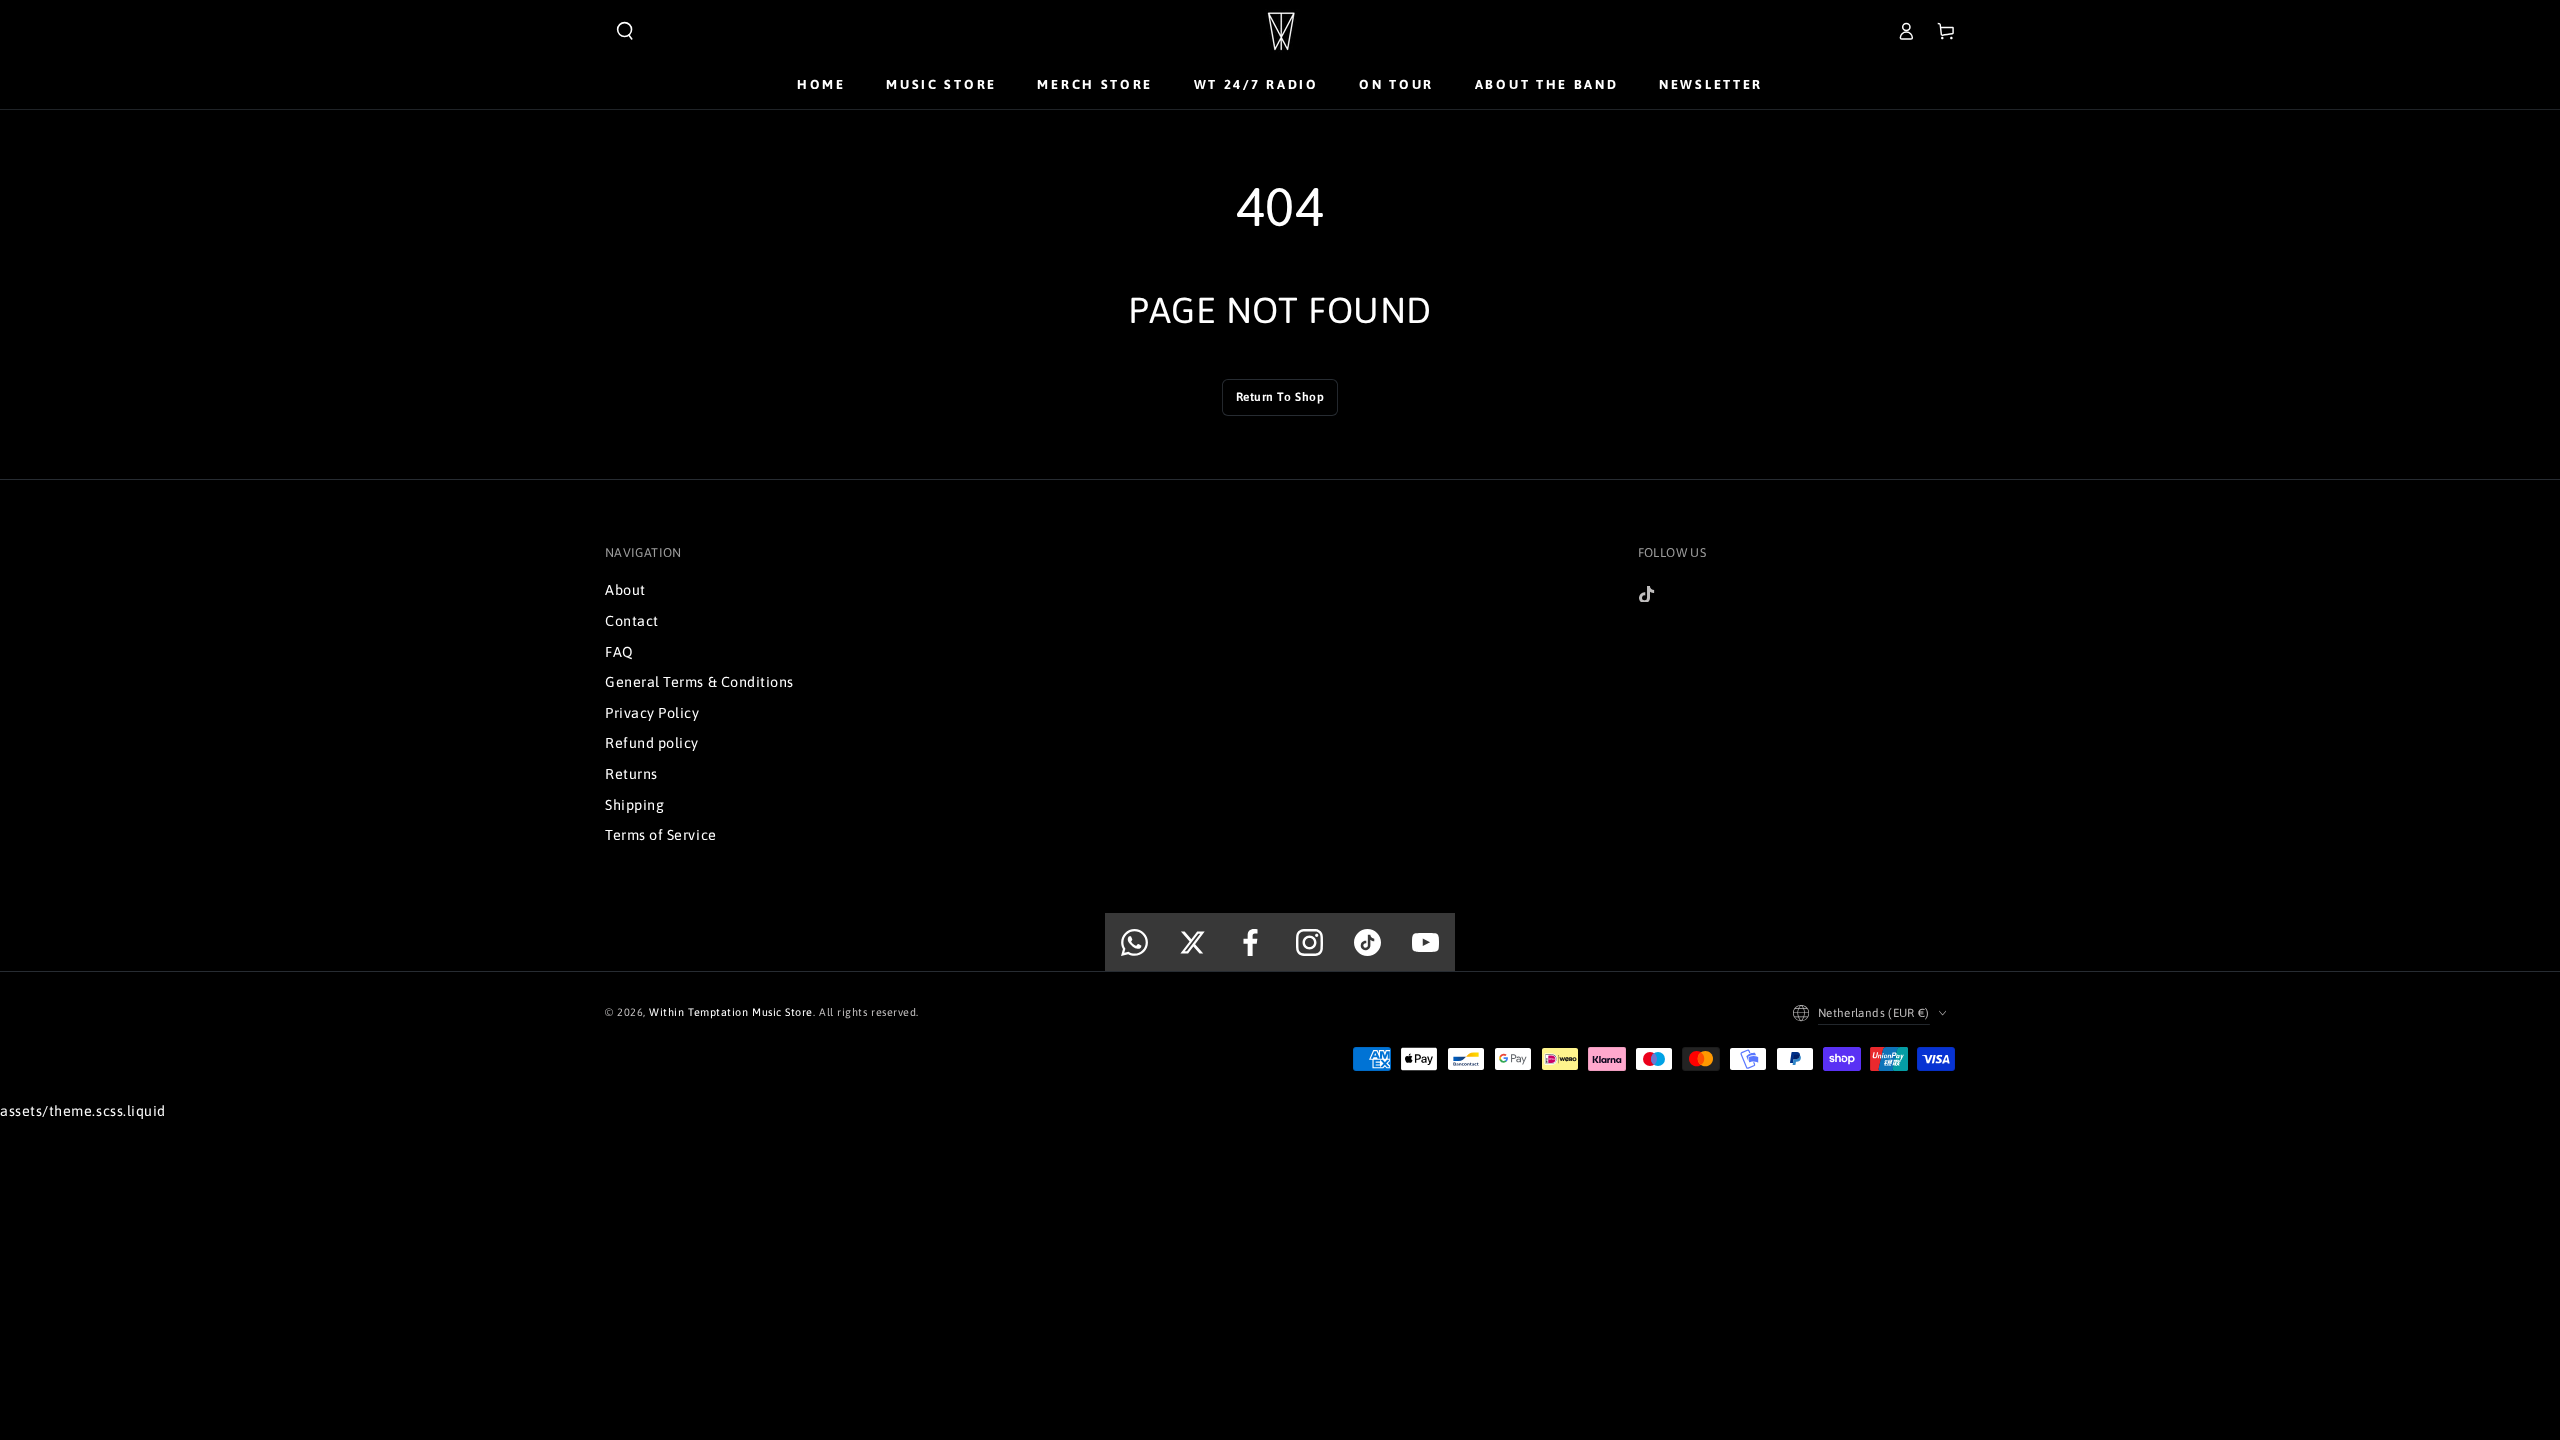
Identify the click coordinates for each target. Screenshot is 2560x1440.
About (625, 590)
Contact (632, 621)
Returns (631, 774)
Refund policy (652, 743)
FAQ (619, 652)
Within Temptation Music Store (731, 1012)
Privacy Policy (652, 713)
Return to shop (1280, 397)
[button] (625, 31)
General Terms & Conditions (699, 682)
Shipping (634, 805)
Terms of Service (661, 835)
